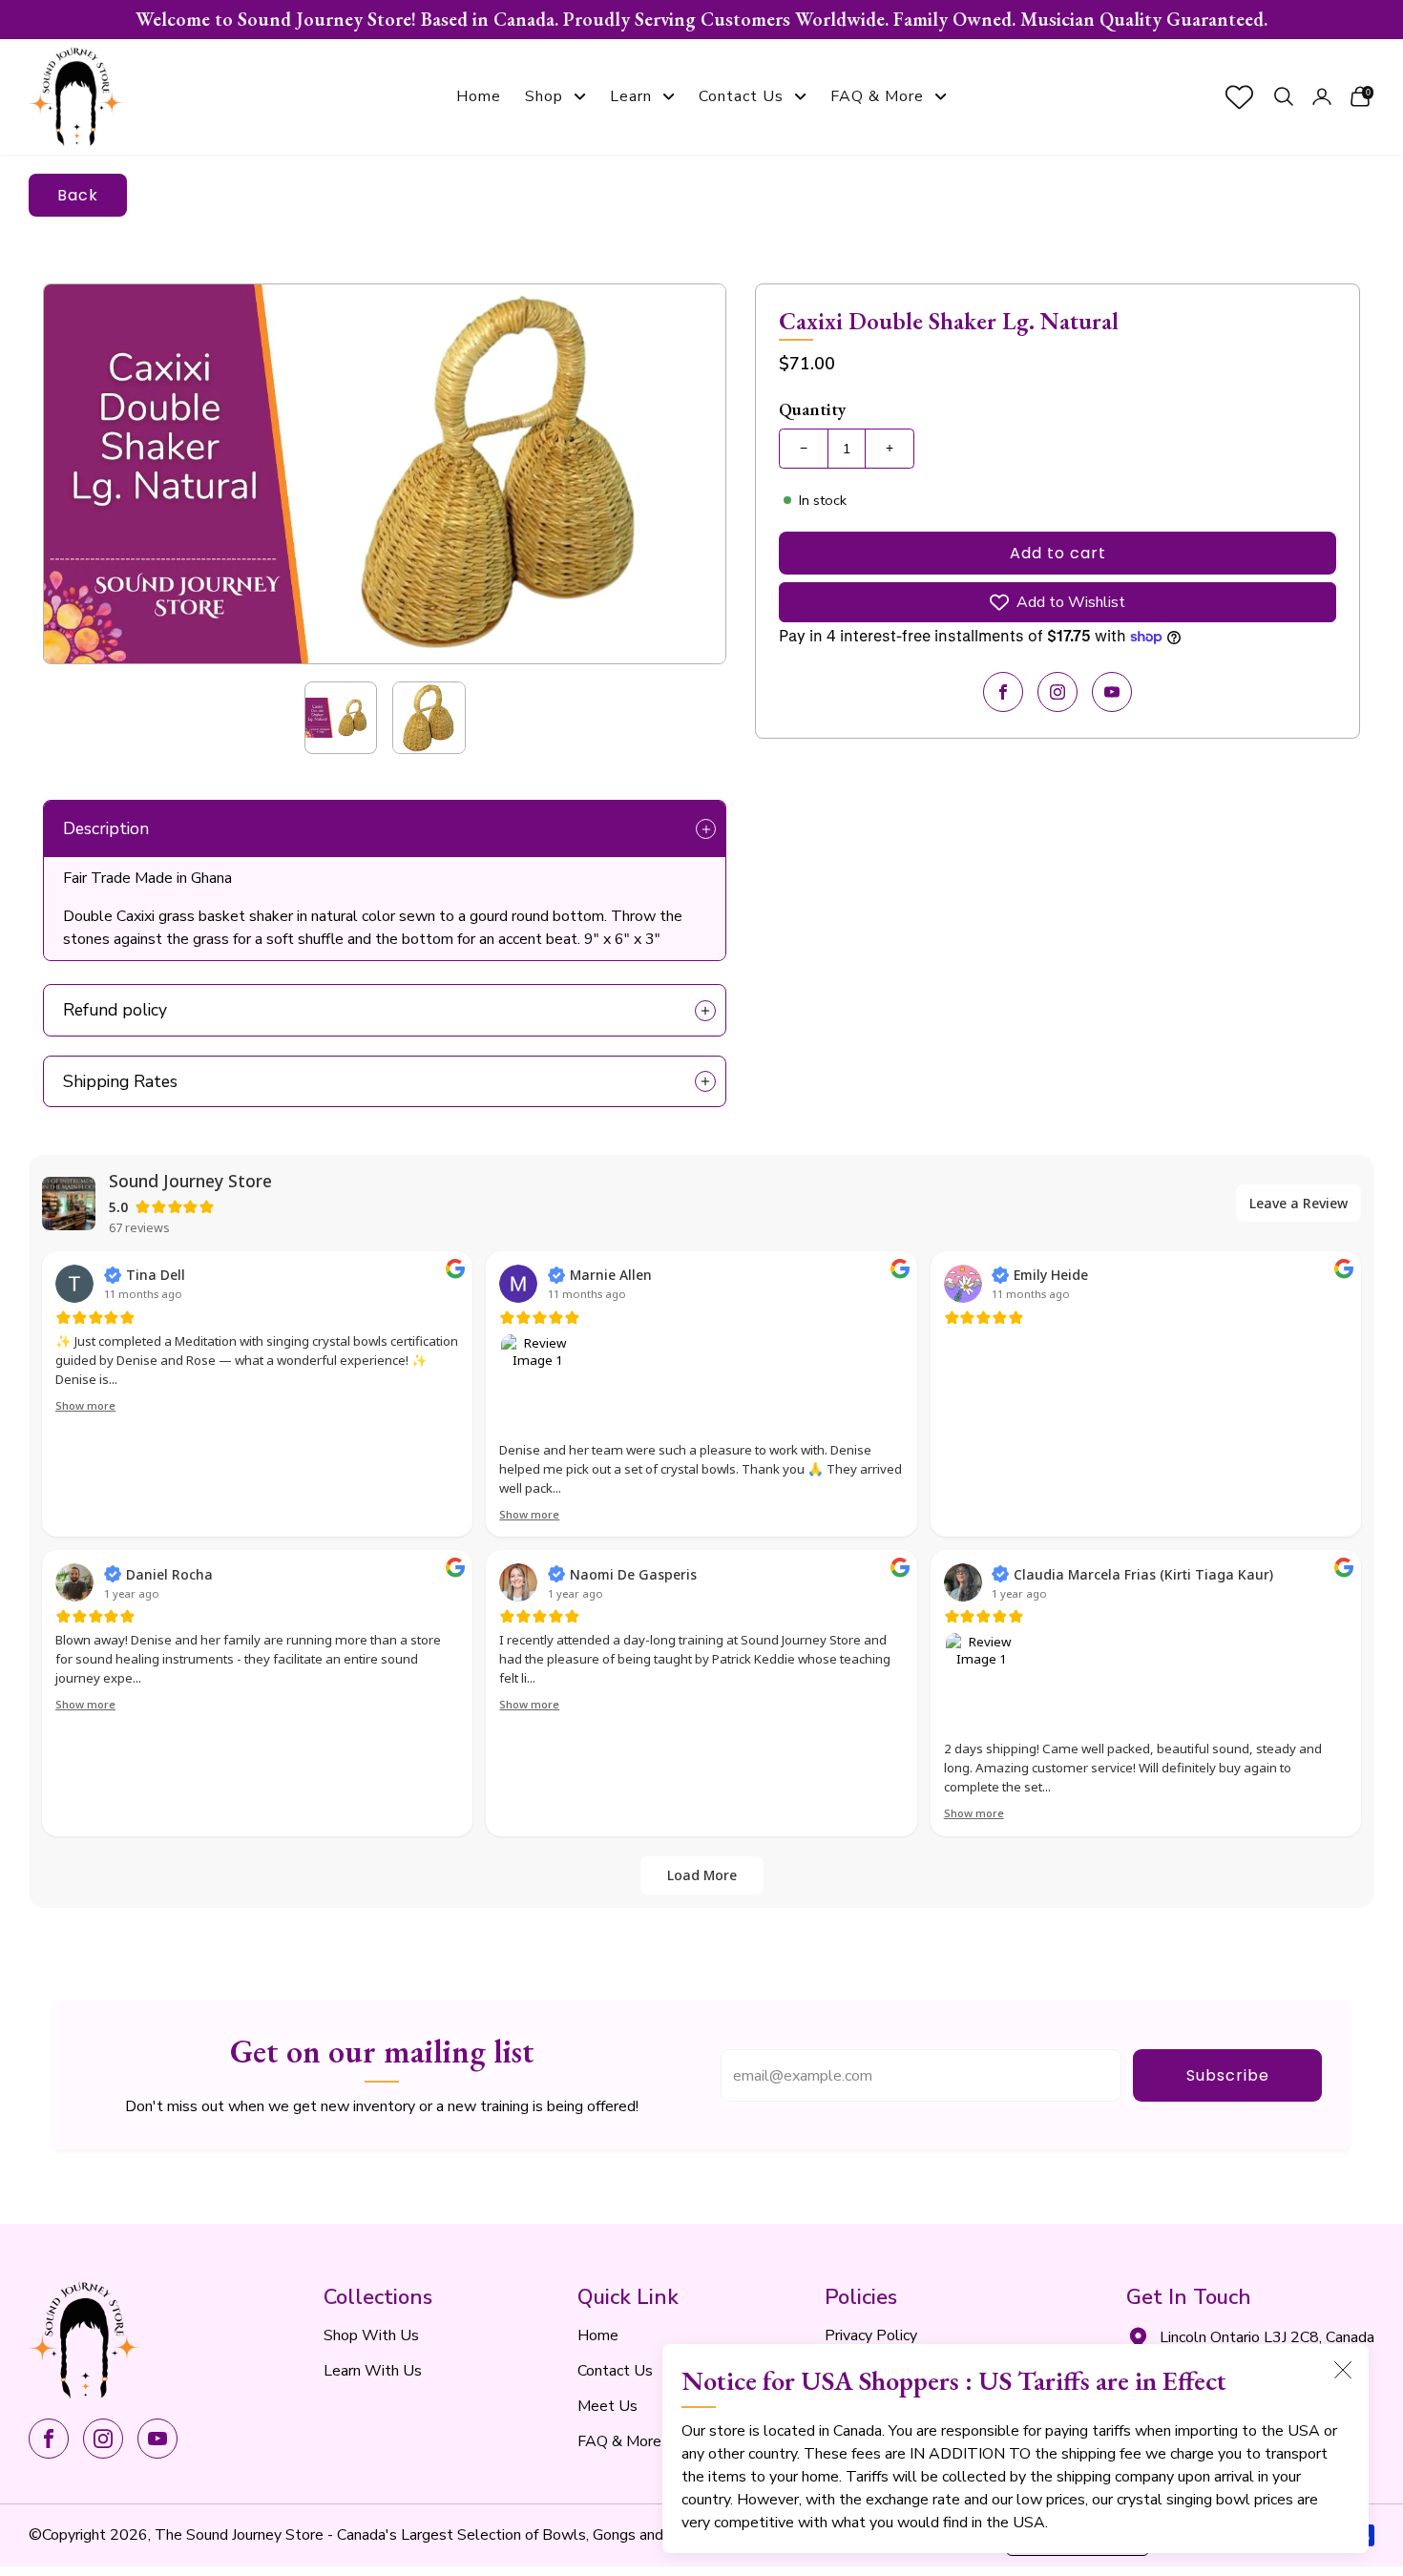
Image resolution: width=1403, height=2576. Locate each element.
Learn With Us (373, 2371)
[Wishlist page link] (1239, 97)
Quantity (813, 409)
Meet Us (607, 2406)
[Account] (1322, 97)
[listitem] (701, 20)
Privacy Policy (871, 2335)
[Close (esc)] (1343, 2370)
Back (78, 195)
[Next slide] (689, 474)
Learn (631, 96)
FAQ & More (877, 96)
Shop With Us (371, 2335)
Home (479, 96)
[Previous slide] (80, 474)
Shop (544, 96)
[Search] (1284, 97)
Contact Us (741, 96)
